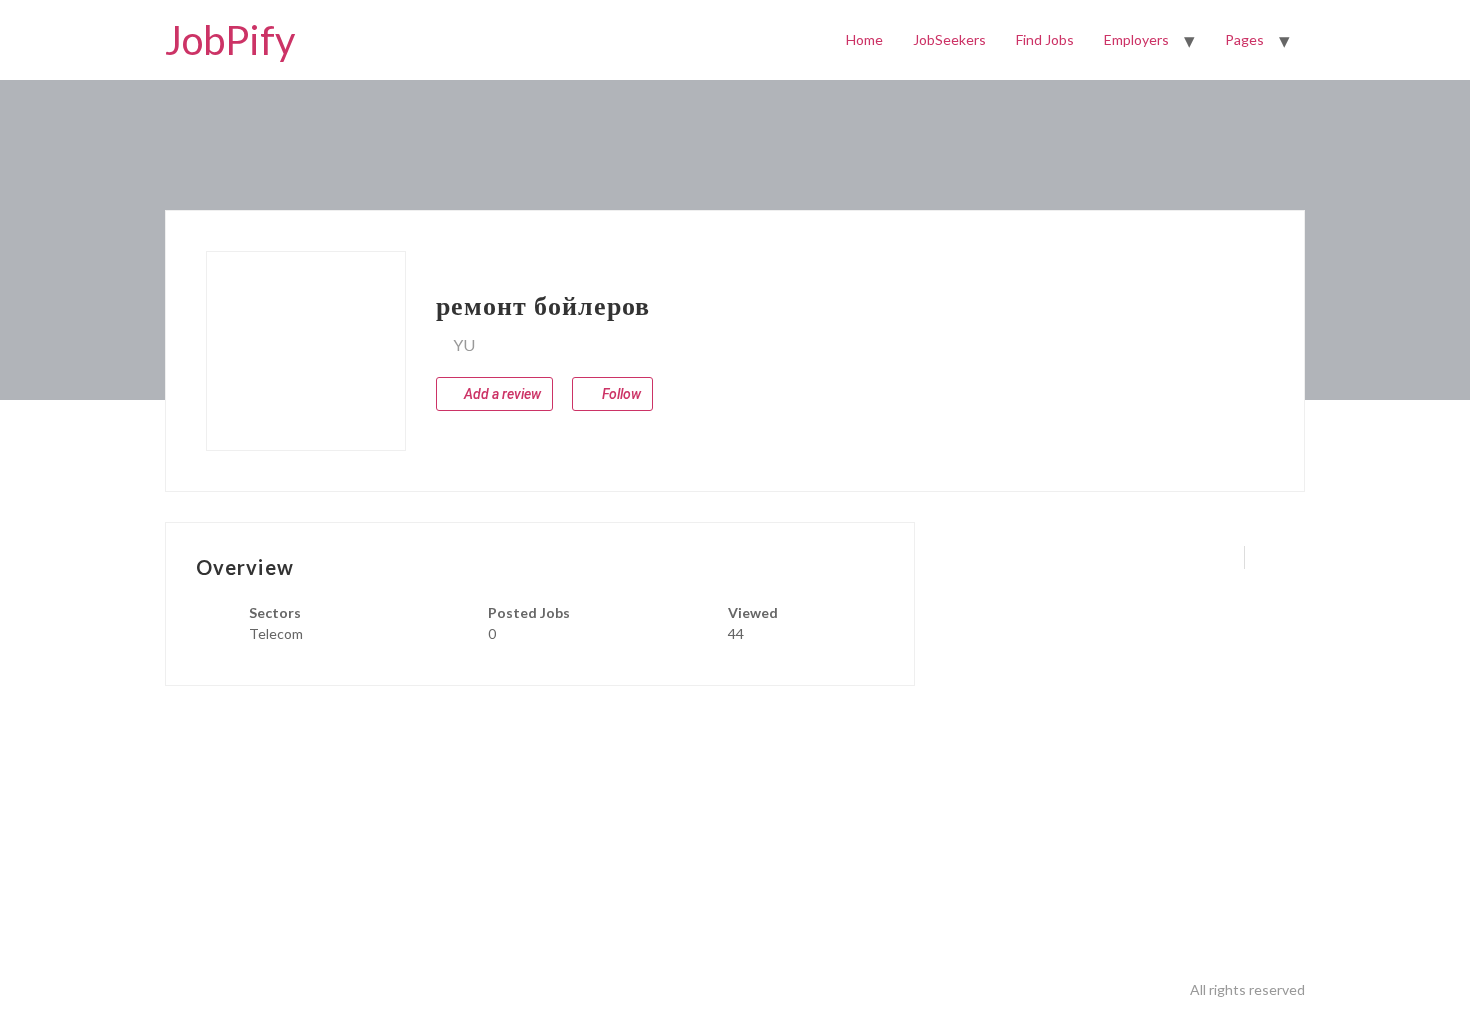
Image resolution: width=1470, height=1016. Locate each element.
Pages (1244, 39)
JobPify (230, 40)
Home (864, 39)
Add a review (501, 394)
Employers (1136, 39)
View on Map (523, 345)
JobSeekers (949, 39)
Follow (620, 394)
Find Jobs (1045, 39)
